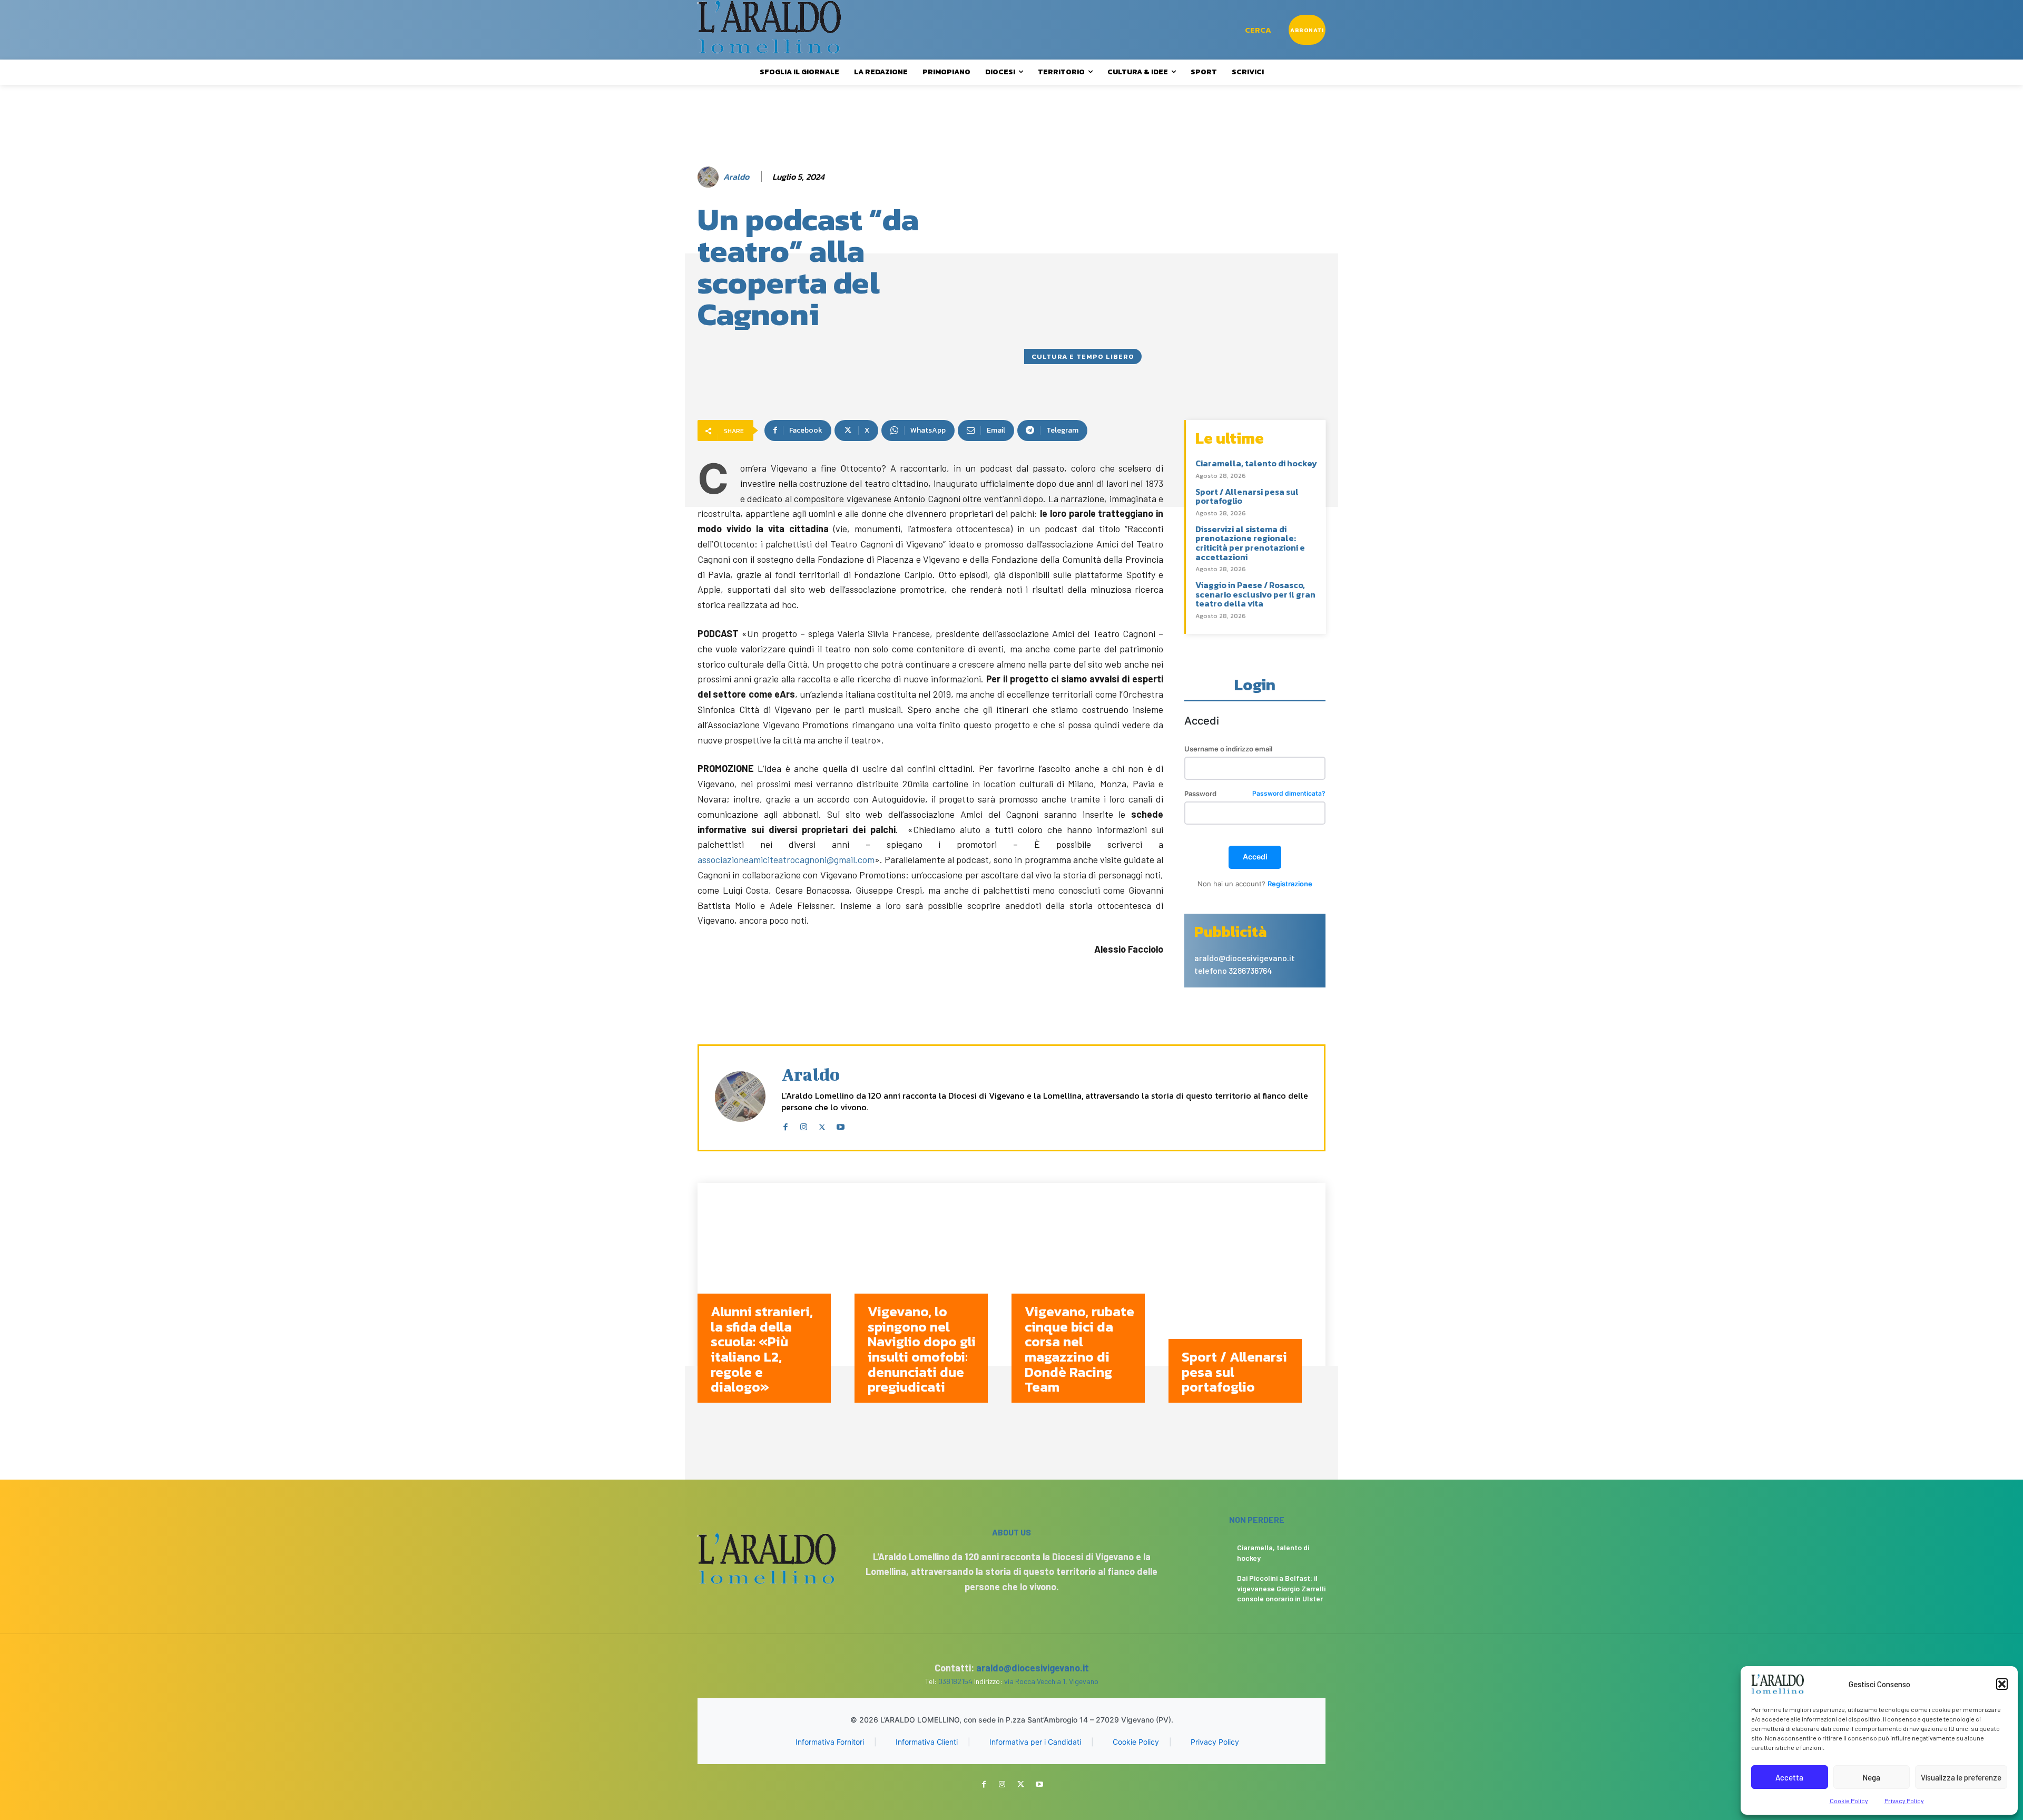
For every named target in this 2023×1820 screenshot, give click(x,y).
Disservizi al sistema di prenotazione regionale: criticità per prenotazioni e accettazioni (1250, 543)
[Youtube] (841, 1125)
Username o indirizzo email (1228, 749)
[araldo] (710, 177)
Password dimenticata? (1289, 794)
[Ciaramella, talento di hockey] (1208, 1554)
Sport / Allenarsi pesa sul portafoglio (1247, 496)
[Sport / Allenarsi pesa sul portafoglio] (1247, 1301)
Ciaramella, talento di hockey (1256, 463)
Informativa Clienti (927, 1742)
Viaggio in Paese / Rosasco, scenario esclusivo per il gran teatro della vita (1255, 594)
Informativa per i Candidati (1035, 1742)
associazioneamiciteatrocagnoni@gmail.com (786, 859)
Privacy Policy (1904, 1801)
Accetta (1789, 1777)
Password (1255, 794)
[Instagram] (804, 1125)
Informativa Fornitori (830, 1742)
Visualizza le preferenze (1961, 1777)
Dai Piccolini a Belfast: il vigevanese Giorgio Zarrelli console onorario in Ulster (1281, 1588)
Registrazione (1290, 884)
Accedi (1255, 857)
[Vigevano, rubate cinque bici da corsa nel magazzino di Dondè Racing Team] (1090, 1301)
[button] (2002, 1684)
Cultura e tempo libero (1083, 356)
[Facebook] (785, 1125)
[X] (822, 1125)
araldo (736, 177)
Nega (1871, 1777)
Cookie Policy (1849, 1801)
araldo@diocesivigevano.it (1033, 1668)
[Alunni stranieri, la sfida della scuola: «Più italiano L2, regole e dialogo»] (776, 1301)
